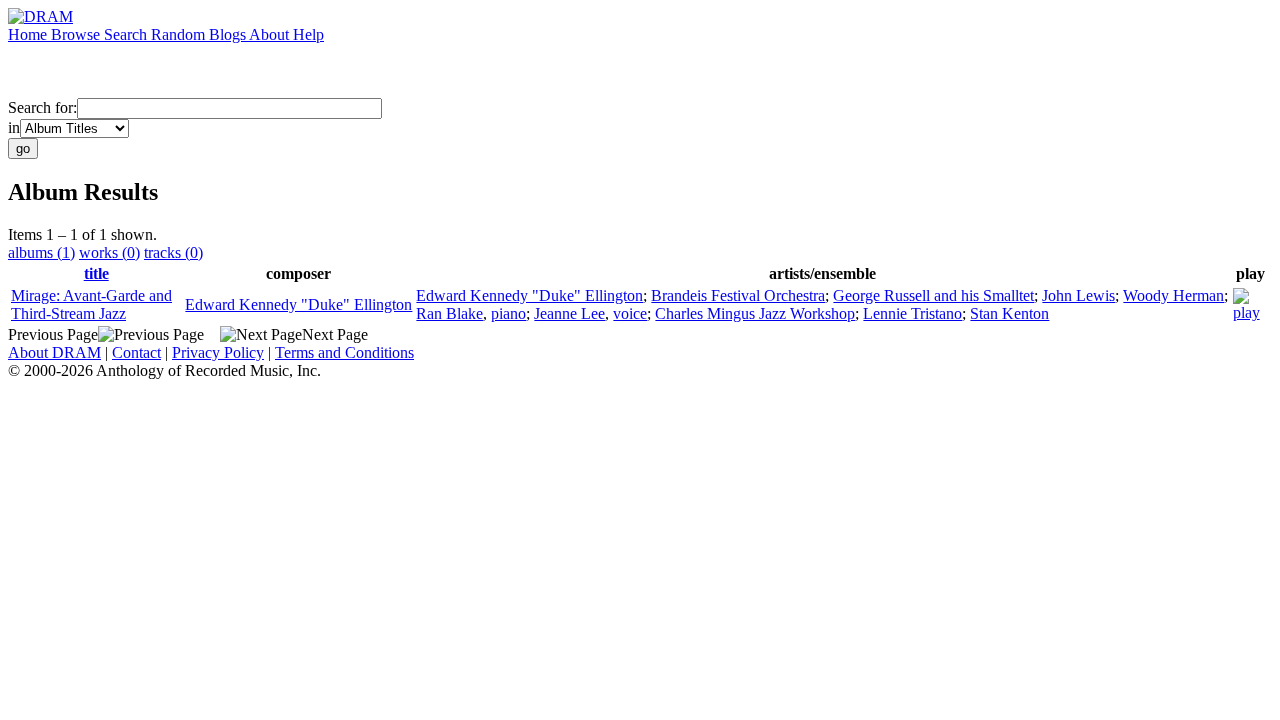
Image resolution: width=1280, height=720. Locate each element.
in (14, 127)
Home (29, 34)
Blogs (229, 34)
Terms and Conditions (344, 352)
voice (630, 313)
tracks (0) (173, 252)
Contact (136, 352)
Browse (77, 34)
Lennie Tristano (912, 313)
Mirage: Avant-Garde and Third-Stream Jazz (91, 304)
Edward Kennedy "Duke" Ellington (298, 304)
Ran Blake (449, 313)
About (271, 34)
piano (508, 313)
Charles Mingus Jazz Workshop (755, 313)
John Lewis (1078, 295)
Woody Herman (1173, 295)
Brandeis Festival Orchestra (738, 295)
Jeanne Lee (569, 313)
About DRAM (54, 352)
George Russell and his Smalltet (933, 295)
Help (308, 34)
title (96, 273)
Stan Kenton (1009, 313)
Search (127, 34)
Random (180, 34)
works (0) (109, 252)
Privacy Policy (218, 352)
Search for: (42, 107)
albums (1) (41, 252)
